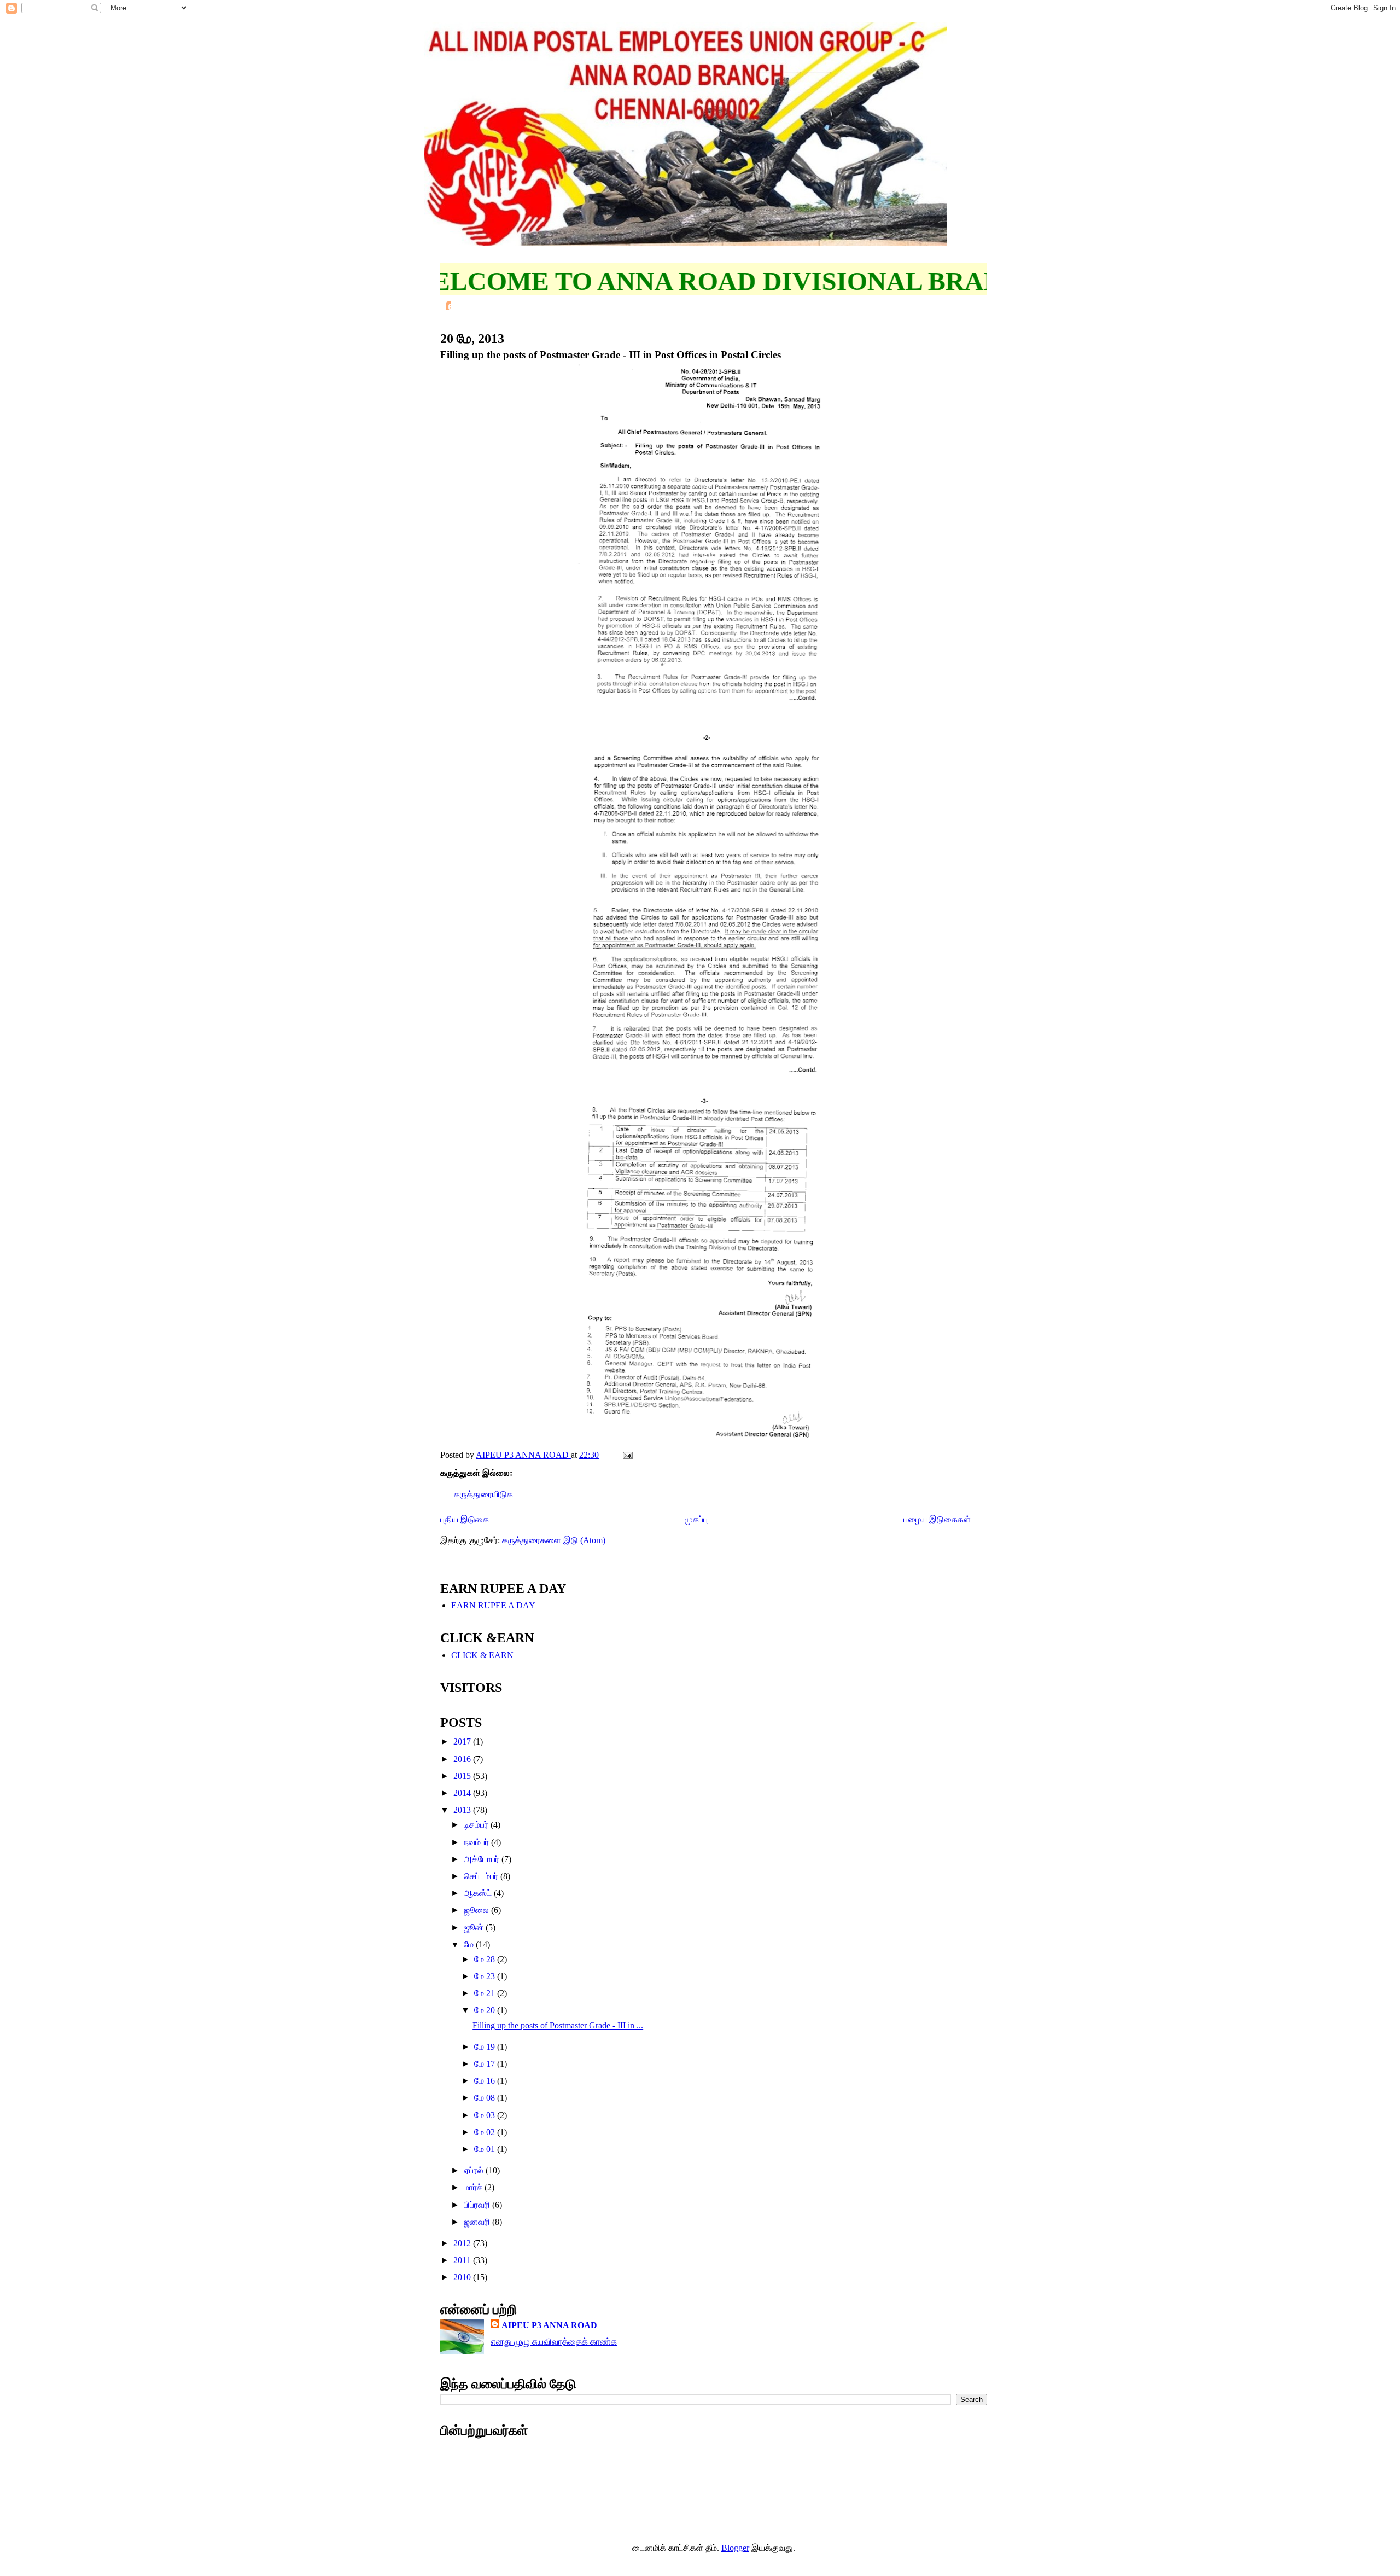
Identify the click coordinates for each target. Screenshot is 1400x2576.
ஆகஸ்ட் (479, 1893)
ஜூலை (477, 1910)
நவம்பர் (477, 1842)
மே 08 (486, 2098)
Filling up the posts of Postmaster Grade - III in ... (558, 2025)
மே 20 (486, 2010)
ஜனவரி (478, 2222)
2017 (463, 1741)
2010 (463, 2277)
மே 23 (486, 1976)
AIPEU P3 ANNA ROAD (549, 2325)
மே (470, 1944)
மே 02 (486, 2132)
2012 (463, 2243)
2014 (463, 1793)
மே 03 (486, 2115)
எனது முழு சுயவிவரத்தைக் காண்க (554, 2342)
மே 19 (486, 2047)
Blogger (735, 2548)
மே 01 (486, 2149)
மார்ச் (474, 2187)
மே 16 (486, 2081)
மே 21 (486, 1993)
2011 (463, 2260)
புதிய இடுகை (465, 1519)
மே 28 (486, 1959)
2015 (463, 1776)
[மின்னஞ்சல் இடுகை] (627, 1455)
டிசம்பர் (477, 1825)
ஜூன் (475, 1927)
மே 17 (486, 2064)
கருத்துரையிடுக (483, 1494)
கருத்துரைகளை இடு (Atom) (554, 1540)
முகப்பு (696, 1519)
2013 (463, 1810)
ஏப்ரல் (475, 2170)
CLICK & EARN (482, 1655)
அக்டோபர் (483, 1859)
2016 (463, 1759)
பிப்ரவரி (478, 2205)
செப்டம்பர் (482, 1876)
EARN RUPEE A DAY (493, 1605)
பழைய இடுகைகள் (937, 1519)
